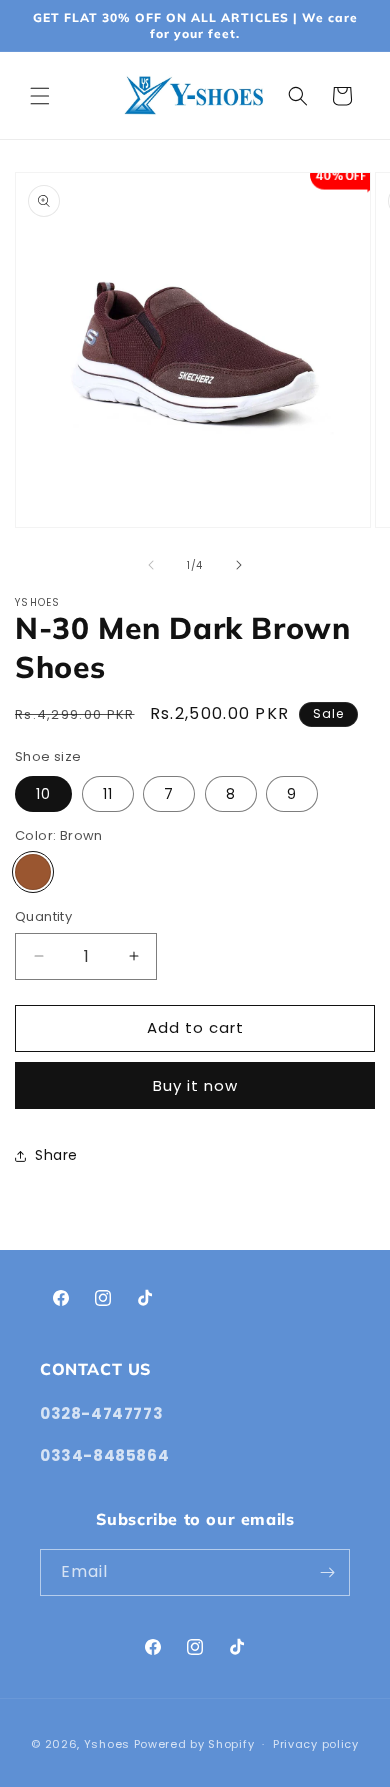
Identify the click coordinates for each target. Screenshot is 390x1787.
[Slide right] (239, 565)
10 (43, 794)
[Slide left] (151, 565)
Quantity (43, 916)
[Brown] (33, 872)
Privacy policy (316, 1744)
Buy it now (195, 1085)
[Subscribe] (327, 1572)
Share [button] (56, 1155)
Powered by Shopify (194, 1744)
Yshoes (107, 1744)
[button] (40, 96)
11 (108, 794)
